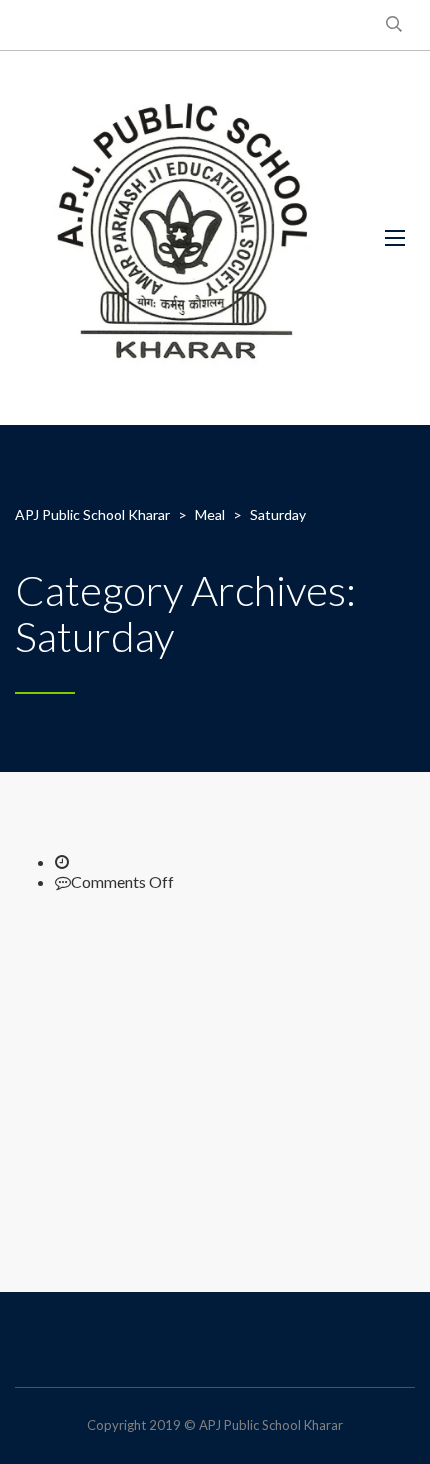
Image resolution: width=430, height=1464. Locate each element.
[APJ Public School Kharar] (185, 238)
